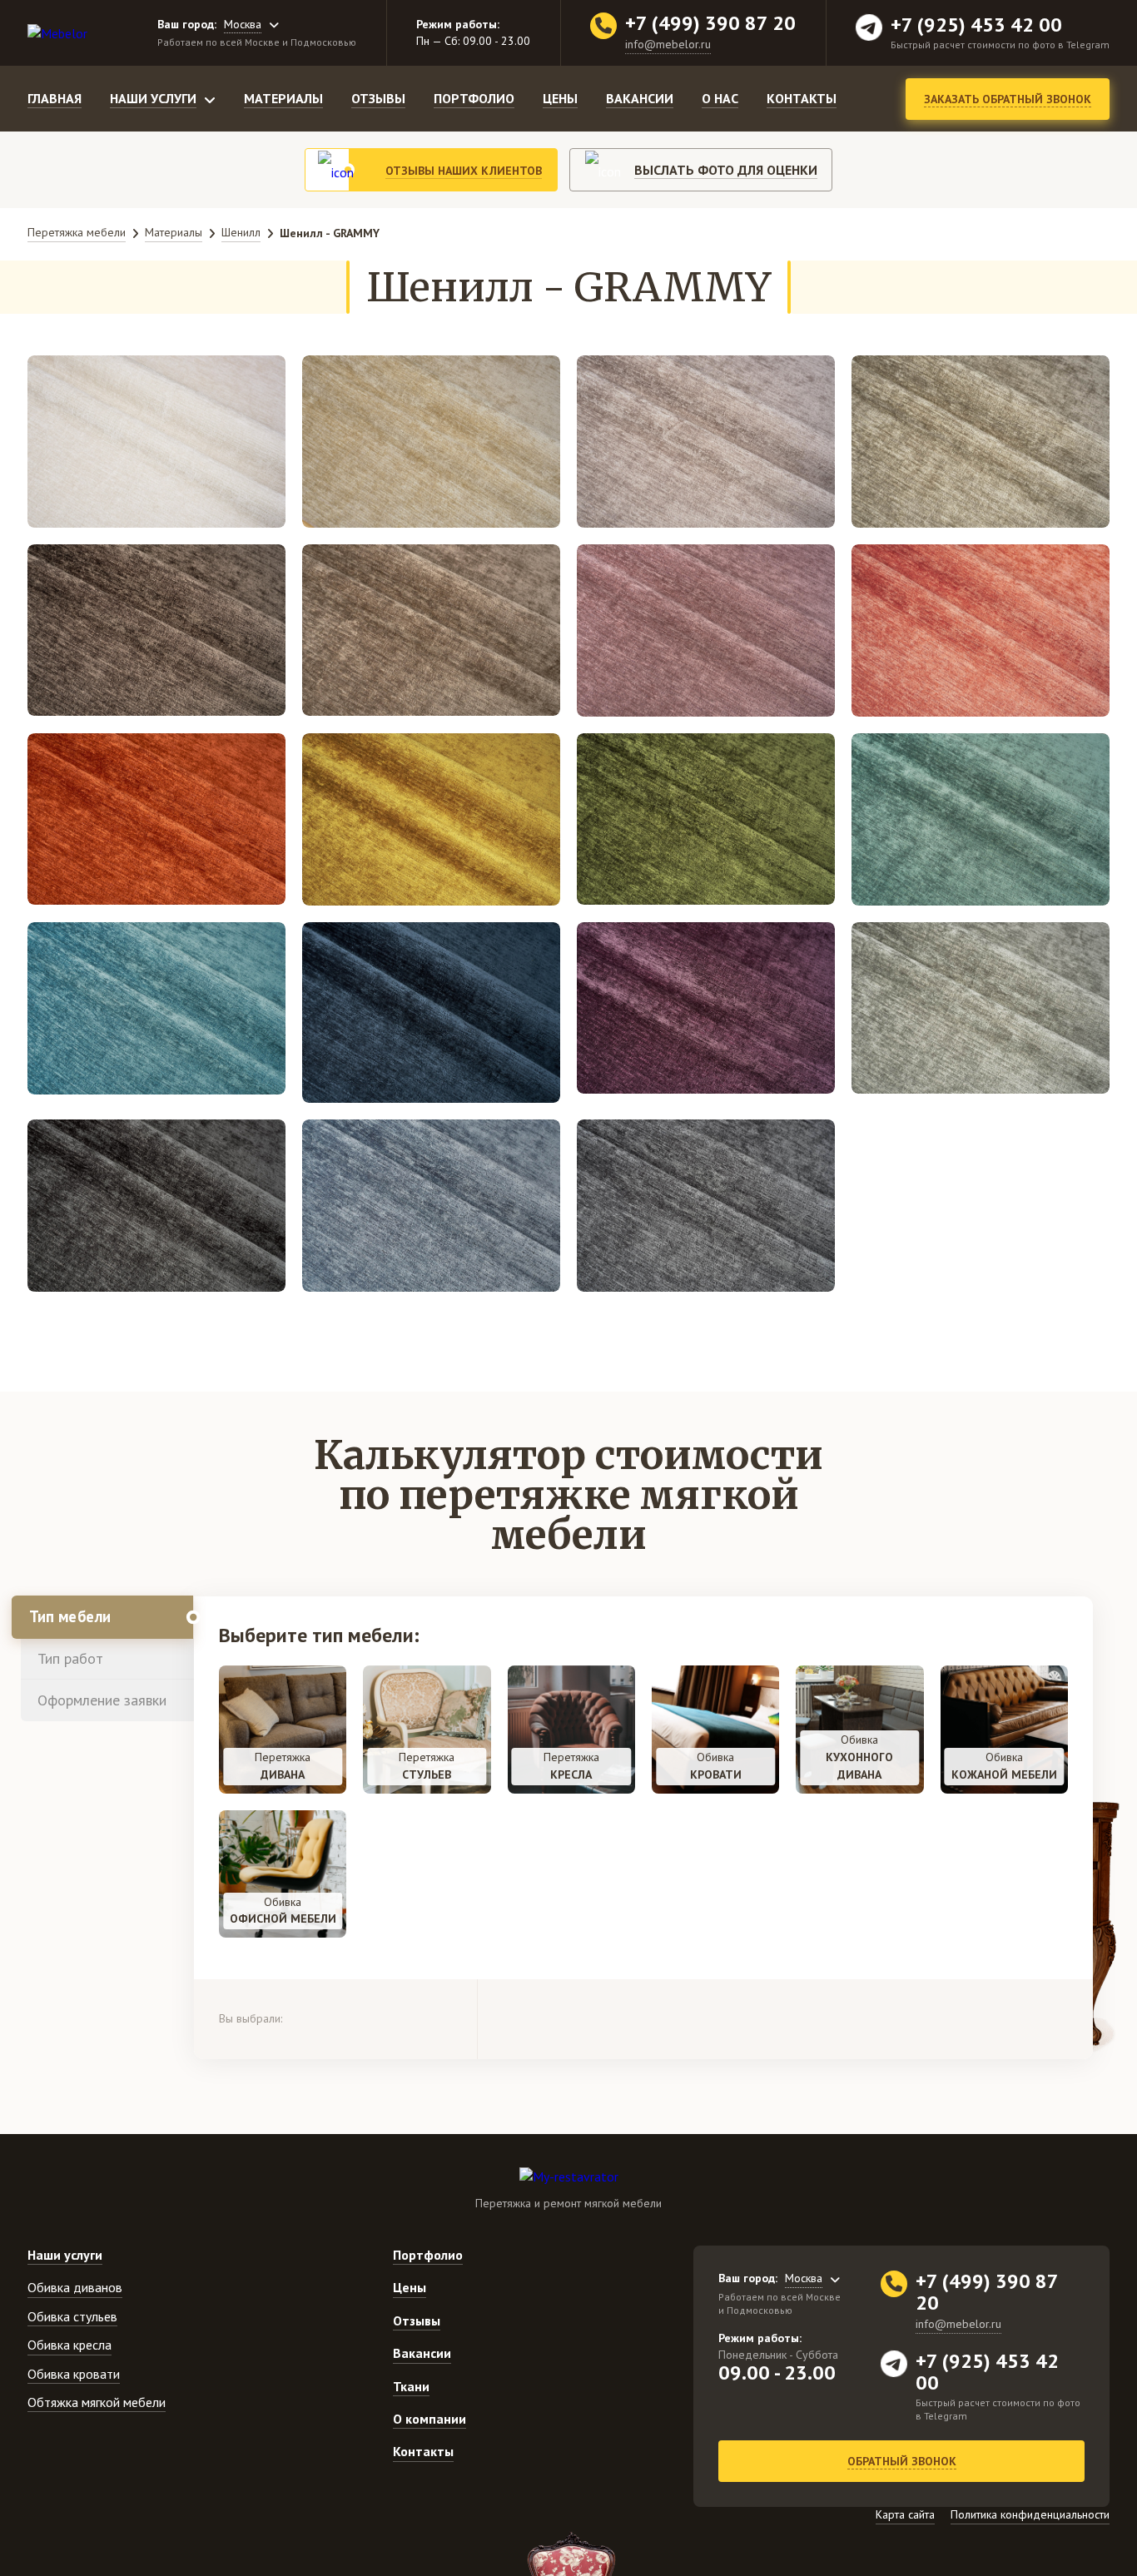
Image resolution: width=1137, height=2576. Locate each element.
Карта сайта (905, 2514)
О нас (720, 98)
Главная (55, 98)
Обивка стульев (72, 2316)
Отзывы (378, 98)
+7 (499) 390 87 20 (710, 23)
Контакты (802, 98)
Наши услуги (153, 98)
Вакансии (640, 98)
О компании (429, 2419)
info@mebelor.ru (668, 44)
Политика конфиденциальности (1030, 2514)
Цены (560, 98)
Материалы (283, 98)
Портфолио (474, 98)
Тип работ (70, 1658)
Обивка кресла (70, 2345)
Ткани (411, 2386)
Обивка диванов (75, 2287)
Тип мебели (70, 1616)
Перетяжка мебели (77, 232)
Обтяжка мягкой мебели (97, 2402)
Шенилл (241, 232)
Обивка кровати (74, 2374)
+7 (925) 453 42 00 (976, 25)
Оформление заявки (102, 1700)
